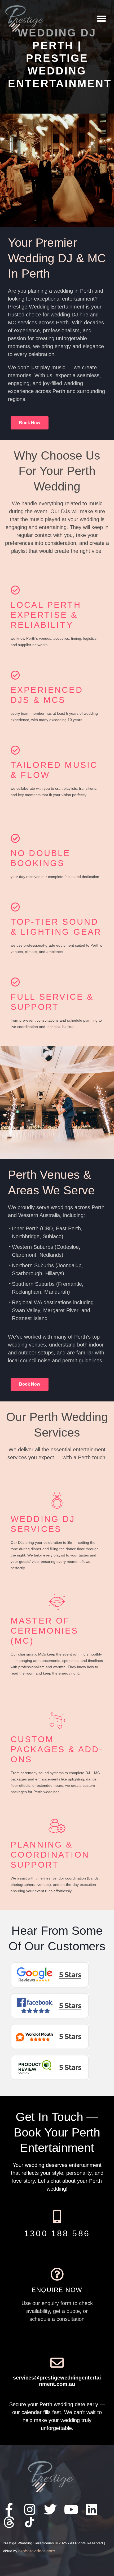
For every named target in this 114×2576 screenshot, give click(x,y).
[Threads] (9, 2522)
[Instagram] (30, 2509)
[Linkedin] (92, 2509)
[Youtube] (71, 2509)
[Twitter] (50, 2509)
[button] (102, 19)
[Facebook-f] (9, 2509)
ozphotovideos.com (37, 2551)
